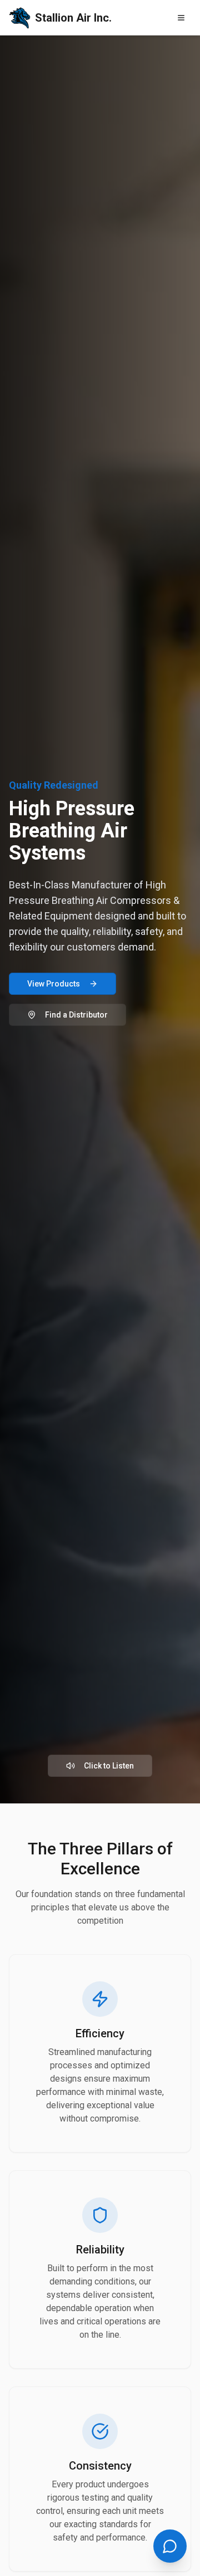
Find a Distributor (76, 1015)
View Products (54, 984)
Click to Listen (109, 1766)
